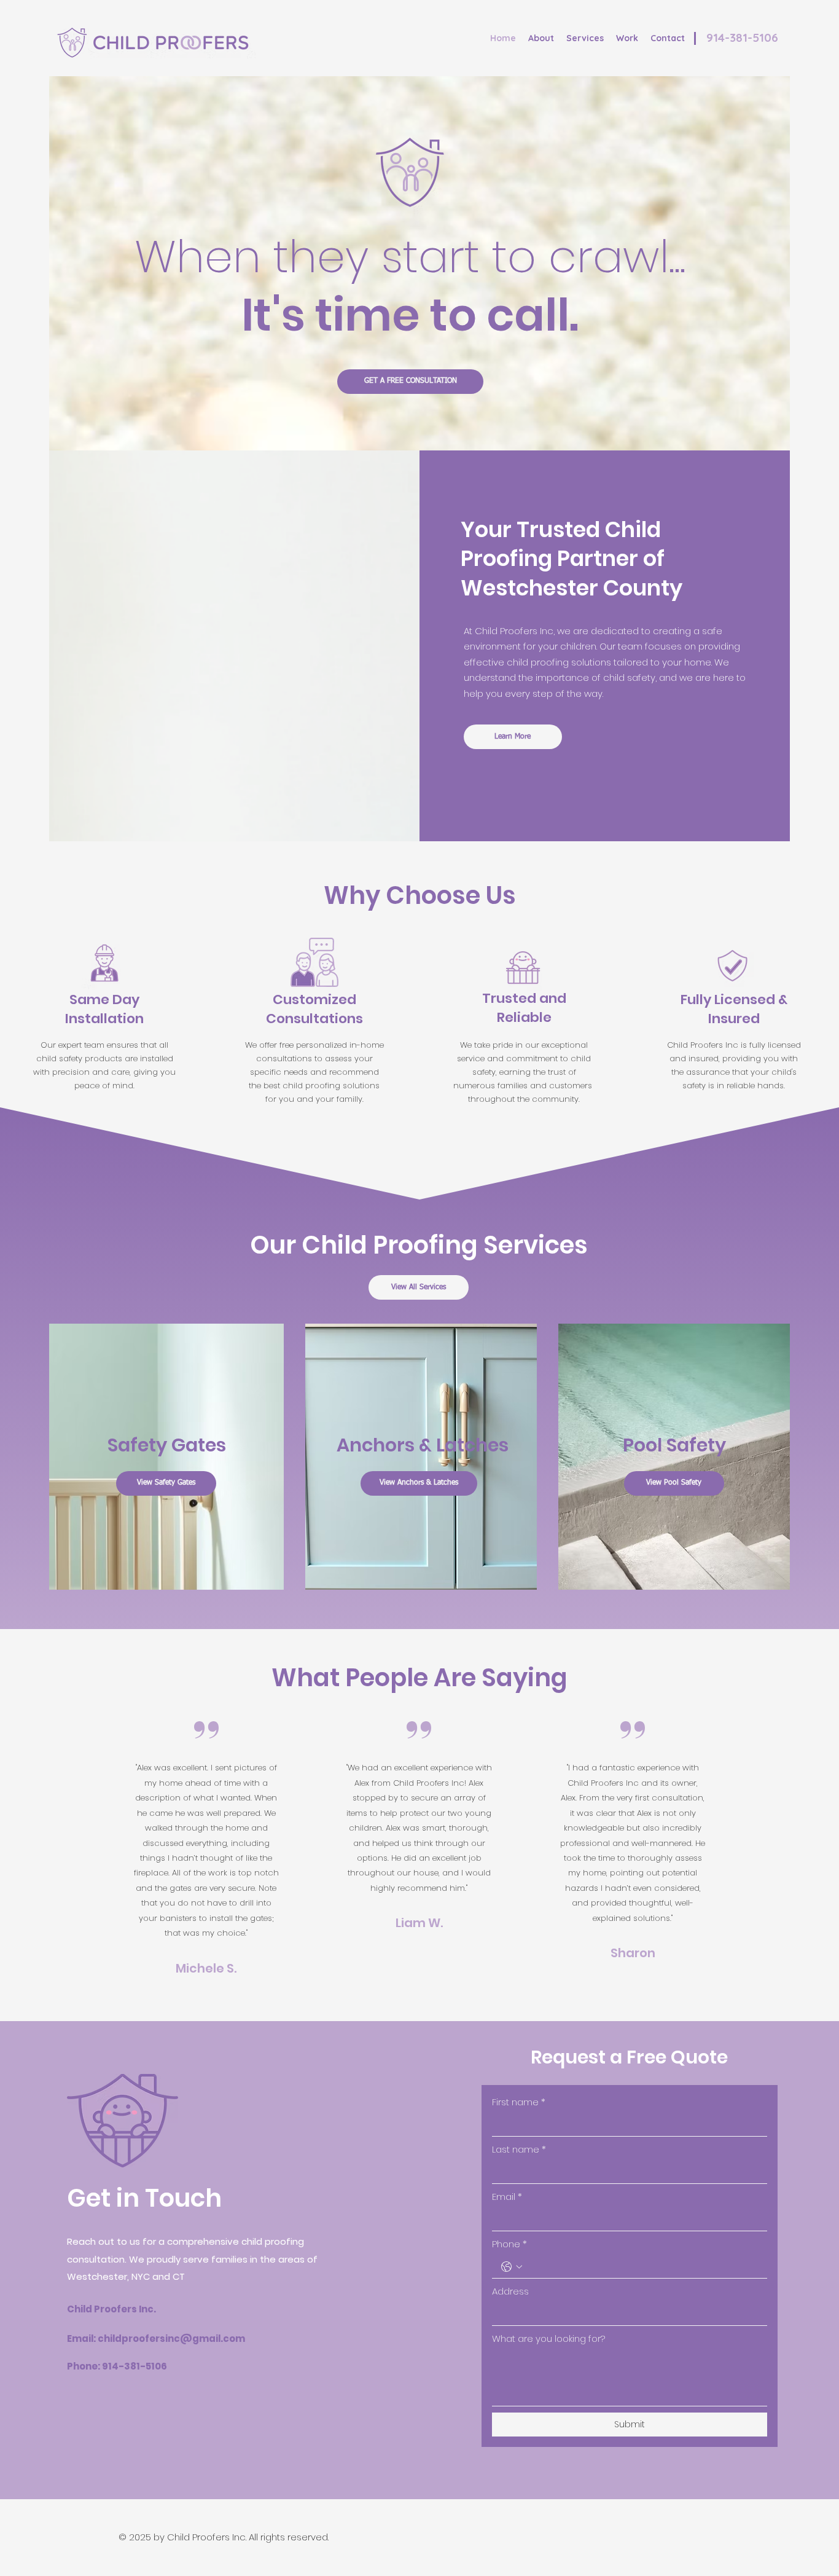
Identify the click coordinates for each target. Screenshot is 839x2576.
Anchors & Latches (423, 1445)
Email (507, 2197)
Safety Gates (167, 1445)
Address (510, 2291)
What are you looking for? (548, 2338)
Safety (696, 1445)
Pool (645, 1445)
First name (519, 2102)
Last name (519, 2149)
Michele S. (206, 1968)
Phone (509, 2244)
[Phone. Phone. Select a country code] (512, 2267)
